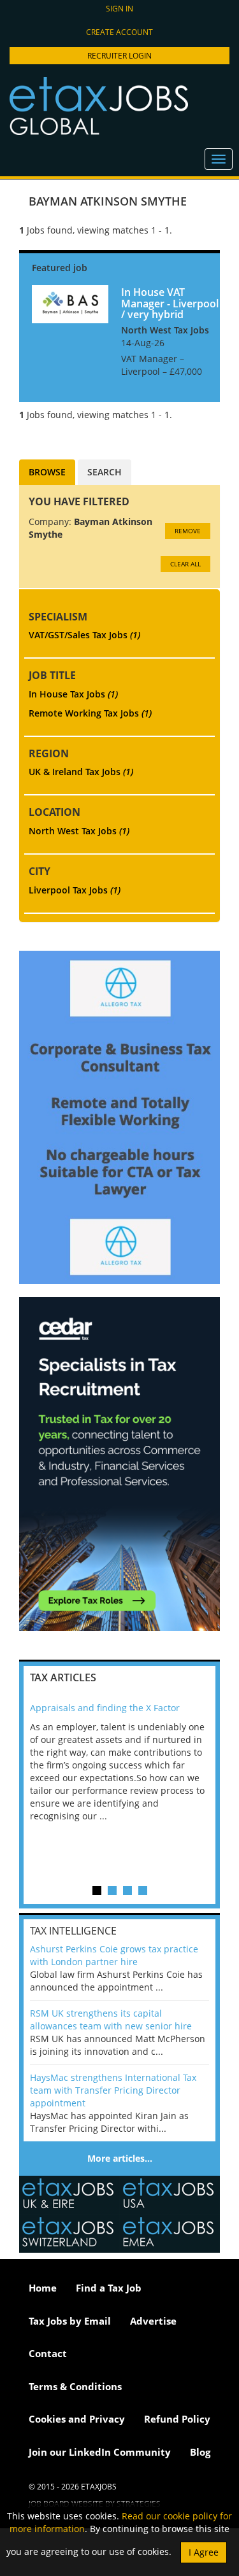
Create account (119, 32)
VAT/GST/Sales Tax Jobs (84, 635)
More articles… (120, 2158)
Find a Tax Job (109, 2288)
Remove (188, 531)
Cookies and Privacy (77, 2419)
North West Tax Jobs (79, 831)
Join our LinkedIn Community (100, 2452)
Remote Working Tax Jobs (90, 713)
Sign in (119, 9)
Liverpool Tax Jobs (75, 890)
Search (105, 472)
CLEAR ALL (185, 564)
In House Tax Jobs (73, 694)
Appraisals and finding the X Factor (105, 1708)
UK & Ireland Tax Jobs (81, 772)
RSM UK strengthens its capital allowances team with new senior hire (111, 2019)
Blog (200, 2452)
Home (43, 2288)
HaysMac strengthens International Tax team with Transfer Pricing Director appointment (113, 2090)
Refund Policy (177, 2419)
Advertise (153, 2321)
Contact (48, 2353)
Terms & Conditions (75, 2386)
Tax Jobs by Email (70, 2321)
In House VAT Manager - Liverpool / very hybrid (170, 303)
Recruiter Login (119, 56)
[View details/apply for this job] (70, 303)
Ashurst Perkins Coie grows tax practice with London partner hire (114, 1955)
